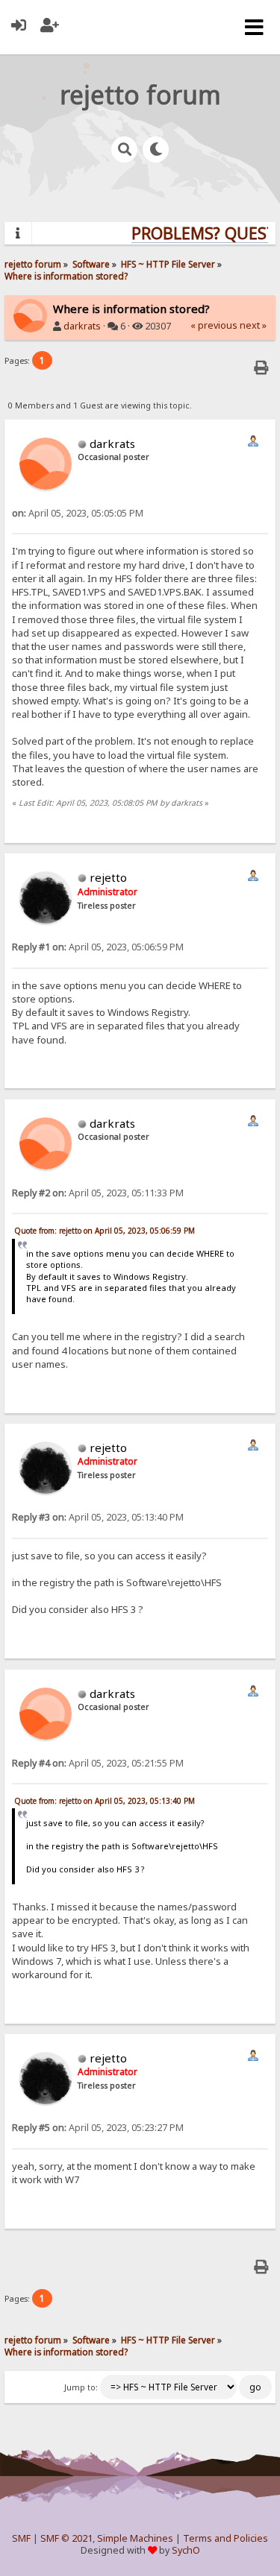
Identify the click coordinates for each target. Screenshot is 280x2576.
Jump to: (81, 2387)
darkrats (82, 326)
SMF (21, 2538)
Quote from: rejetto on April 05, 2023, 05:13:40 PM (105, 1801)
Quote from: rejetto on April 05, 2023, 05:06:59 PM (105, 1231)
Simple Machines (135, 2538)
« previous (214, 325)
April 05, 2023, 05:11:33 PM (98, 1193)
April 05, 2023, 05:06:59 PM (98, 947)
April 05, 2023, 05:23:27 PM (98, 2128)
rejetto (108, 877)
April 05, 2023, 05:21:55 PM (98, 1763)
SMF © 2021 (66, 2538)
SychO (186, 2550)
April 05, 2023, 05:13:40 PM (98, 1517)
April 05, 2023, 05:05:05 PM (78, 513)
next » (253, 325)
